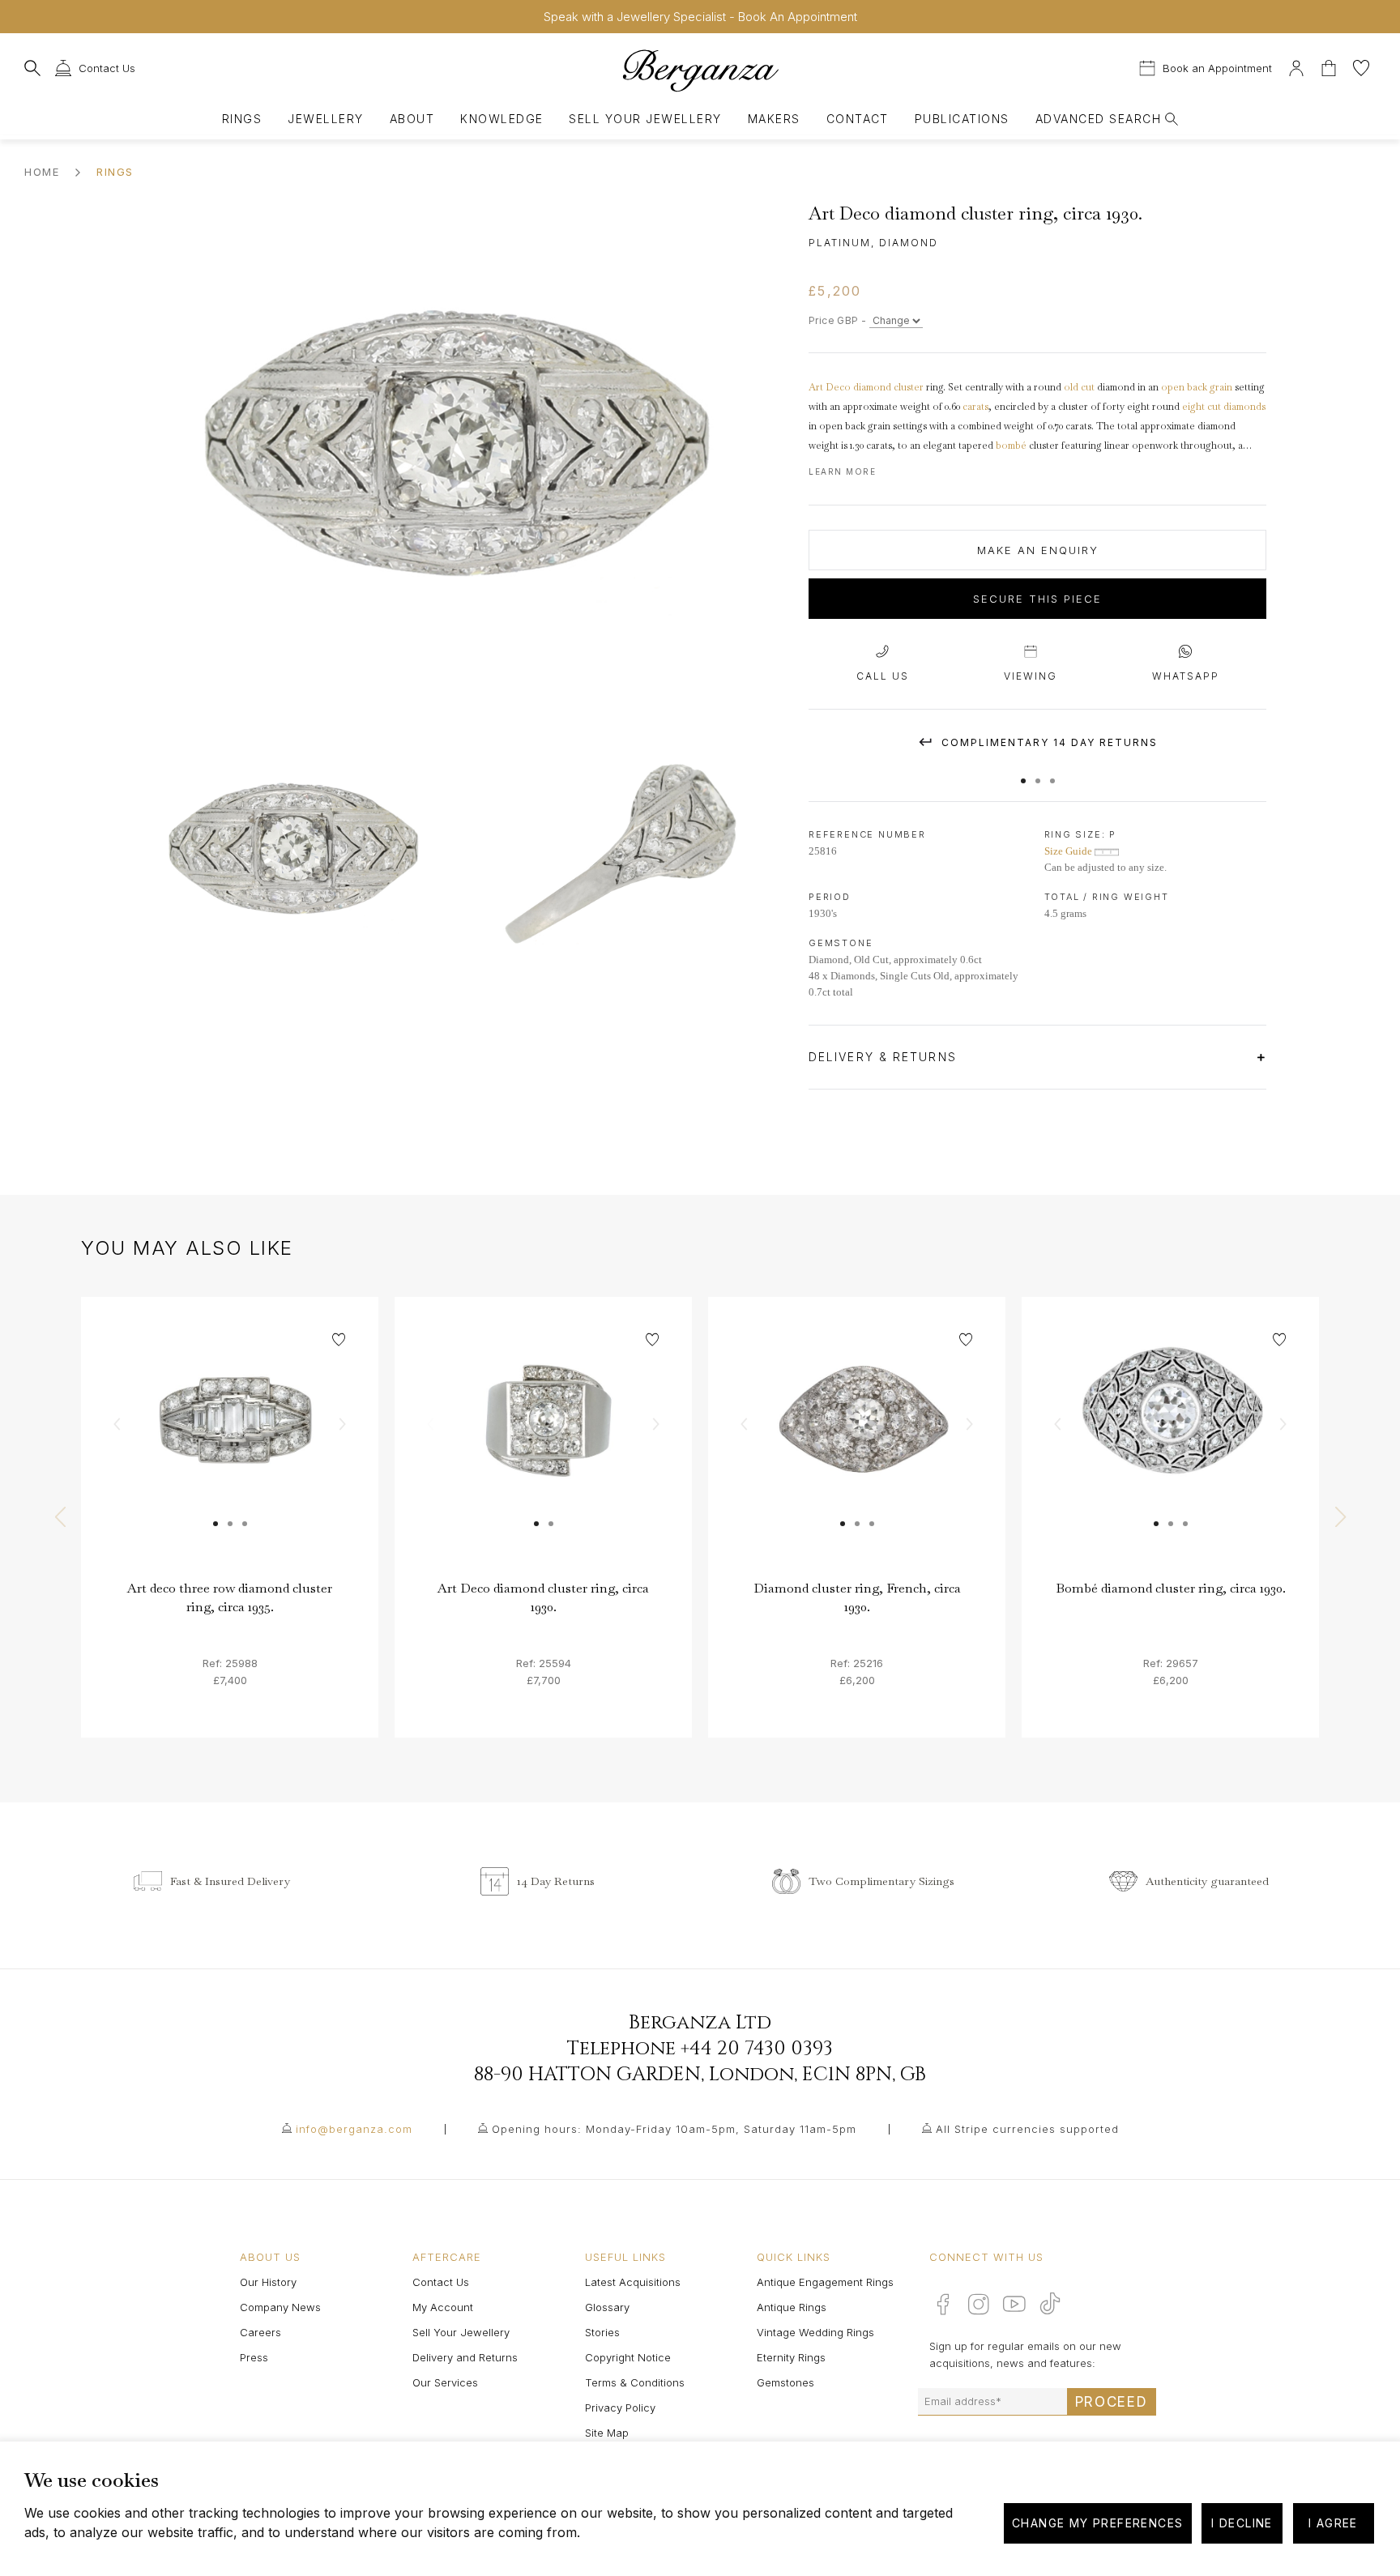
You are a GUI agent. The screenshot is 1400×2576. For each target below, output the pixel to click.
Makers (774, 119)
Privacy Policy (620, 2408)
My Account (443, 2307)
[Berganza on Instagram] (979, 2304)
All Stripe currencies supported (1027, 2129)
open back (1184, 387)
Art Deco (830, 387)
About (412, 119)
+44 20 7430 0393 (757, 2049)
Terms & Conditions (635, 2382)
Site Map (607, 2433)
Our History (268, 2282)
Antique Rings (792, 2307)
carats (975, 407)
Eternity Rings (791, 2357)
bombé (1011, 446)
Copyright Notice (628, 2357)
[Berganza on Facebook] (943, 2304)
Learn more (842, 471)
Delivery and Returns (465, 2357)
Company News (280, 2307)
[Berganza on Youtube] (1014, 2304)
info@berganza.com (354, 2129)
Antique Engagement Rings (825, 2282)
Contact (858, 119)
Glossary (607, 2307)
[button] (1023, 773)
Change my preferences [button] (1097, 2523)
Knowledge (502, 119)
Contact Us (441, 2282)
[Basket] (1330, 66)
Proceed (1112, 2402)
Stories (602, 2332)
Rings (242, 119)
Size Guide (1069, 851)
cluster (909, 387)
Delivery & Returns (885, 1057)
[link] (230, 1446)
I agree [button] (1333, 2523)
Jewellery (325, 119)
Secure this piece (1037, 599)
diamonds (1244, 407)
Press (254, 2357)
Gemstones (785, 2382)
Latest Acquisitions (633, 2282)
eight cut (1202, 407)
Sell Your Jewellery (645, 119)
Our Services (445, 2382)
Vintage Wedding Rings (815, 2332)
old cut (1079, 387)
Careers (260, 2332)
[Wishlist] (1361, 66)
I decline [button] (1242, 2523)
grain (1221, 387)
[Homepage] (700, 70)
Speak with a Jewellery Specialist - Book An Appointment (700, 17)
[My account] (1296, 66)
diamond (872, 387)
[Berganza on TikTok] (1050, 2303)
